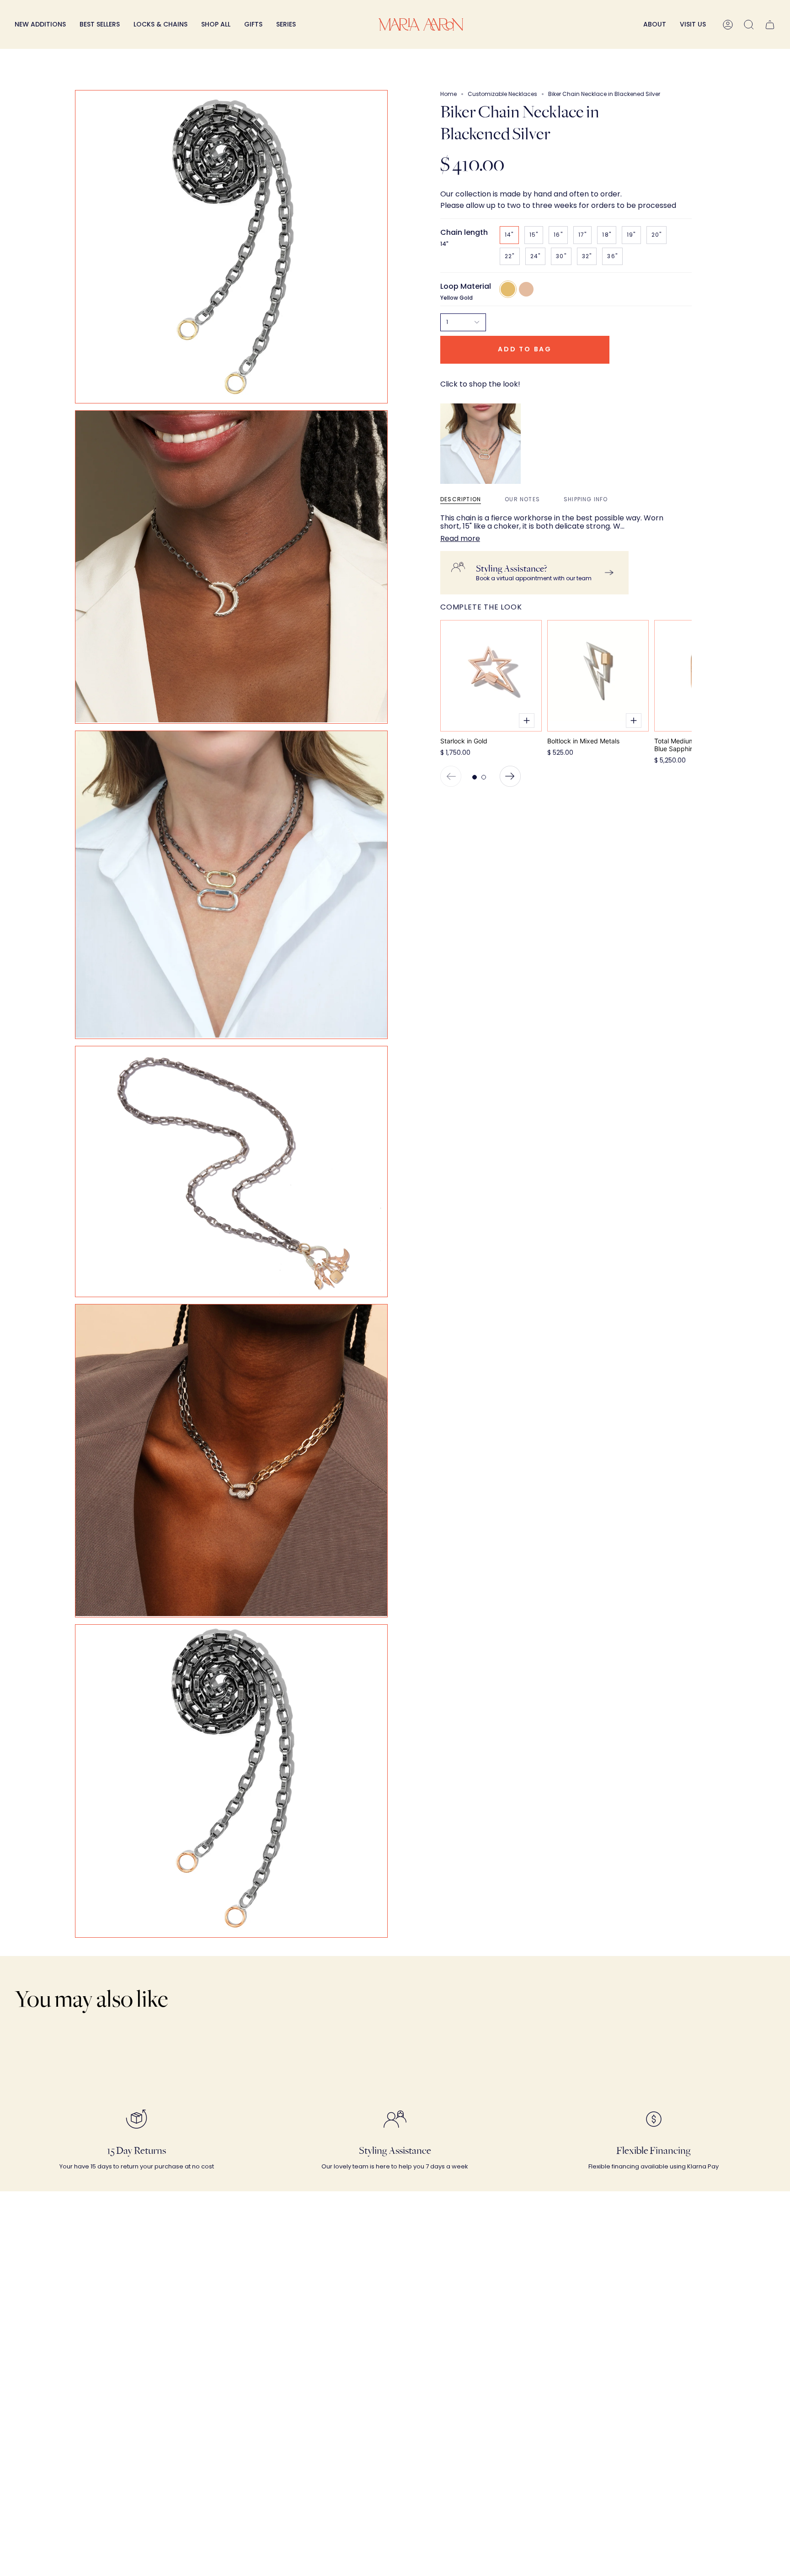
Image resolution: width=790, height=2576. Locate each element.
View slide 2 (484, 777)
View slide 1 (475, 777)
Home (448, 94)
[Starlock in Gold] (491, 676)
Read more (460, 539)
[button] (160, 24)
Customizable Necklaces (502, 94)
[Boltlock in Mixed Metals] (598, 676)
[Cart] (770, 24)
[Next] (510, 776)
